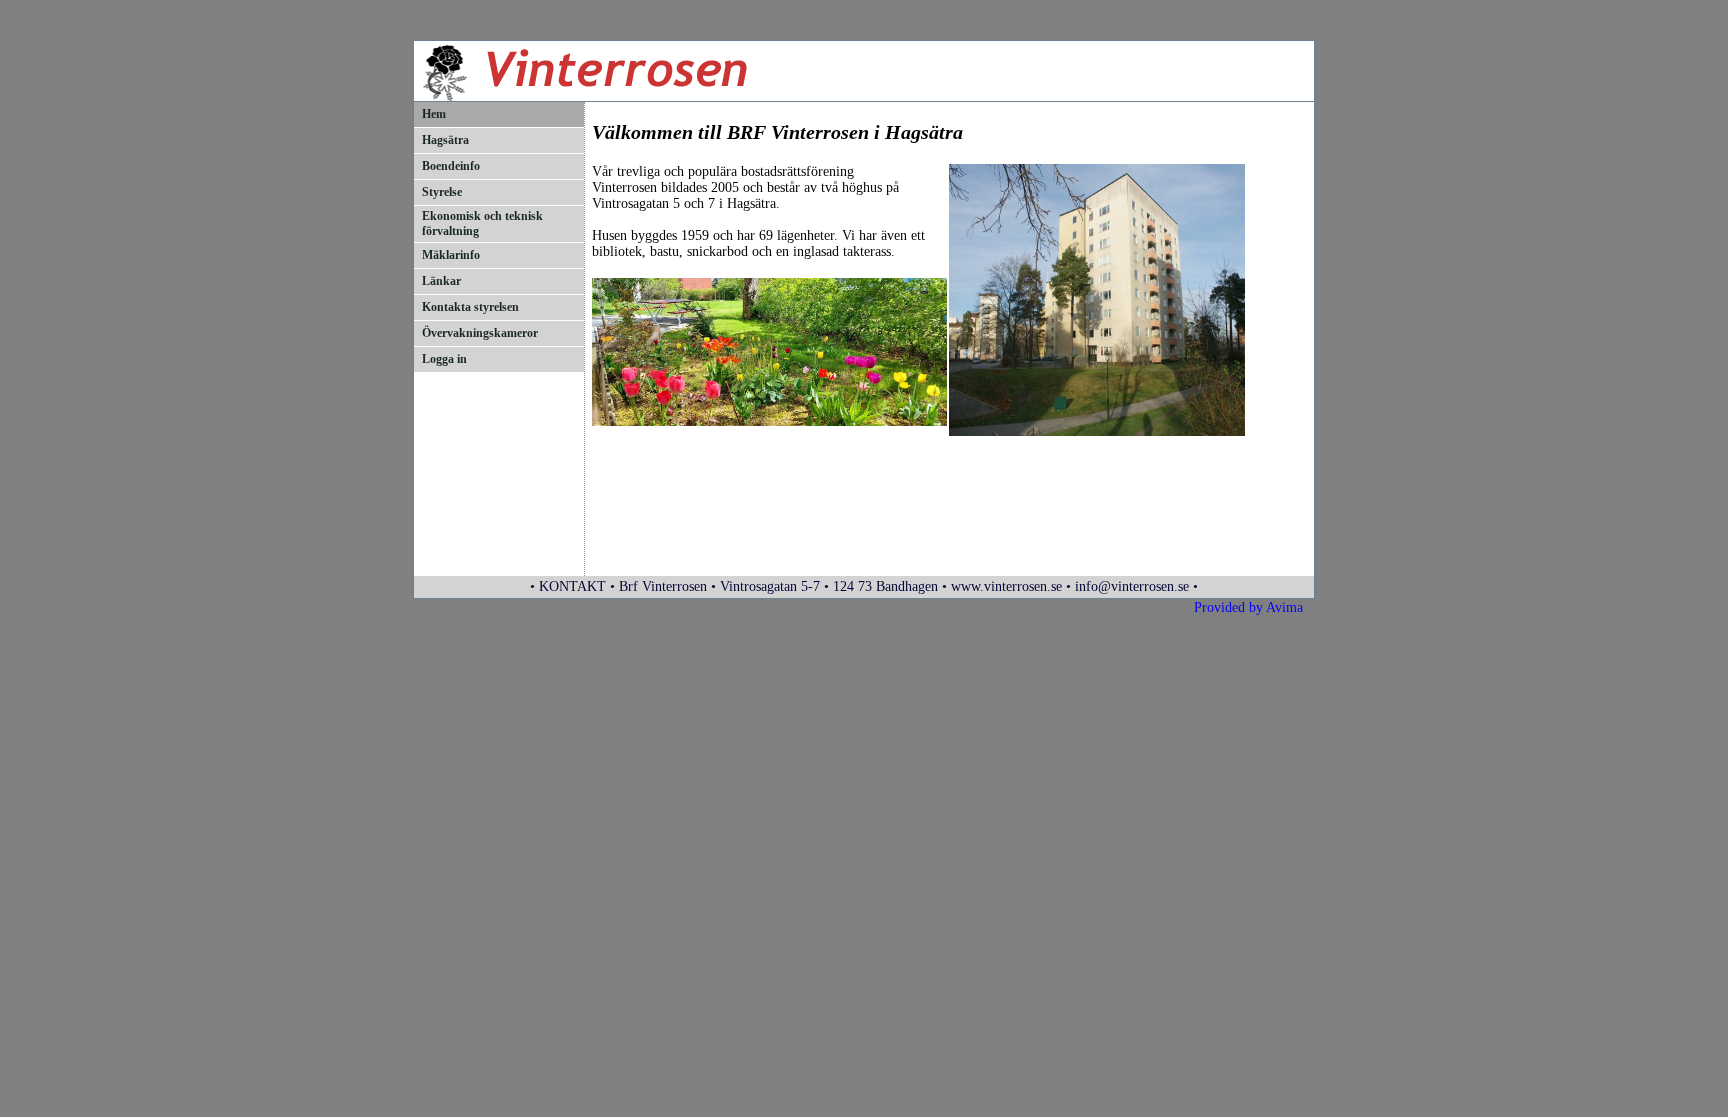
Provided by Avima (1248, 607)
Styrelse (442, 192)
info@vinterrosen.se (1132, 586)
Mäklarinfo (451, 255)
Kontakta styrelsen (470, 307)
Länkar (441, 281)
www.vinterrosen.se (1006, 586)
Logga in (444, 359)
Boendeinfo (451, 166)
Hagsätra (445, 140)
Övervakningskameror (480, 333)
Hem (434, 114)
